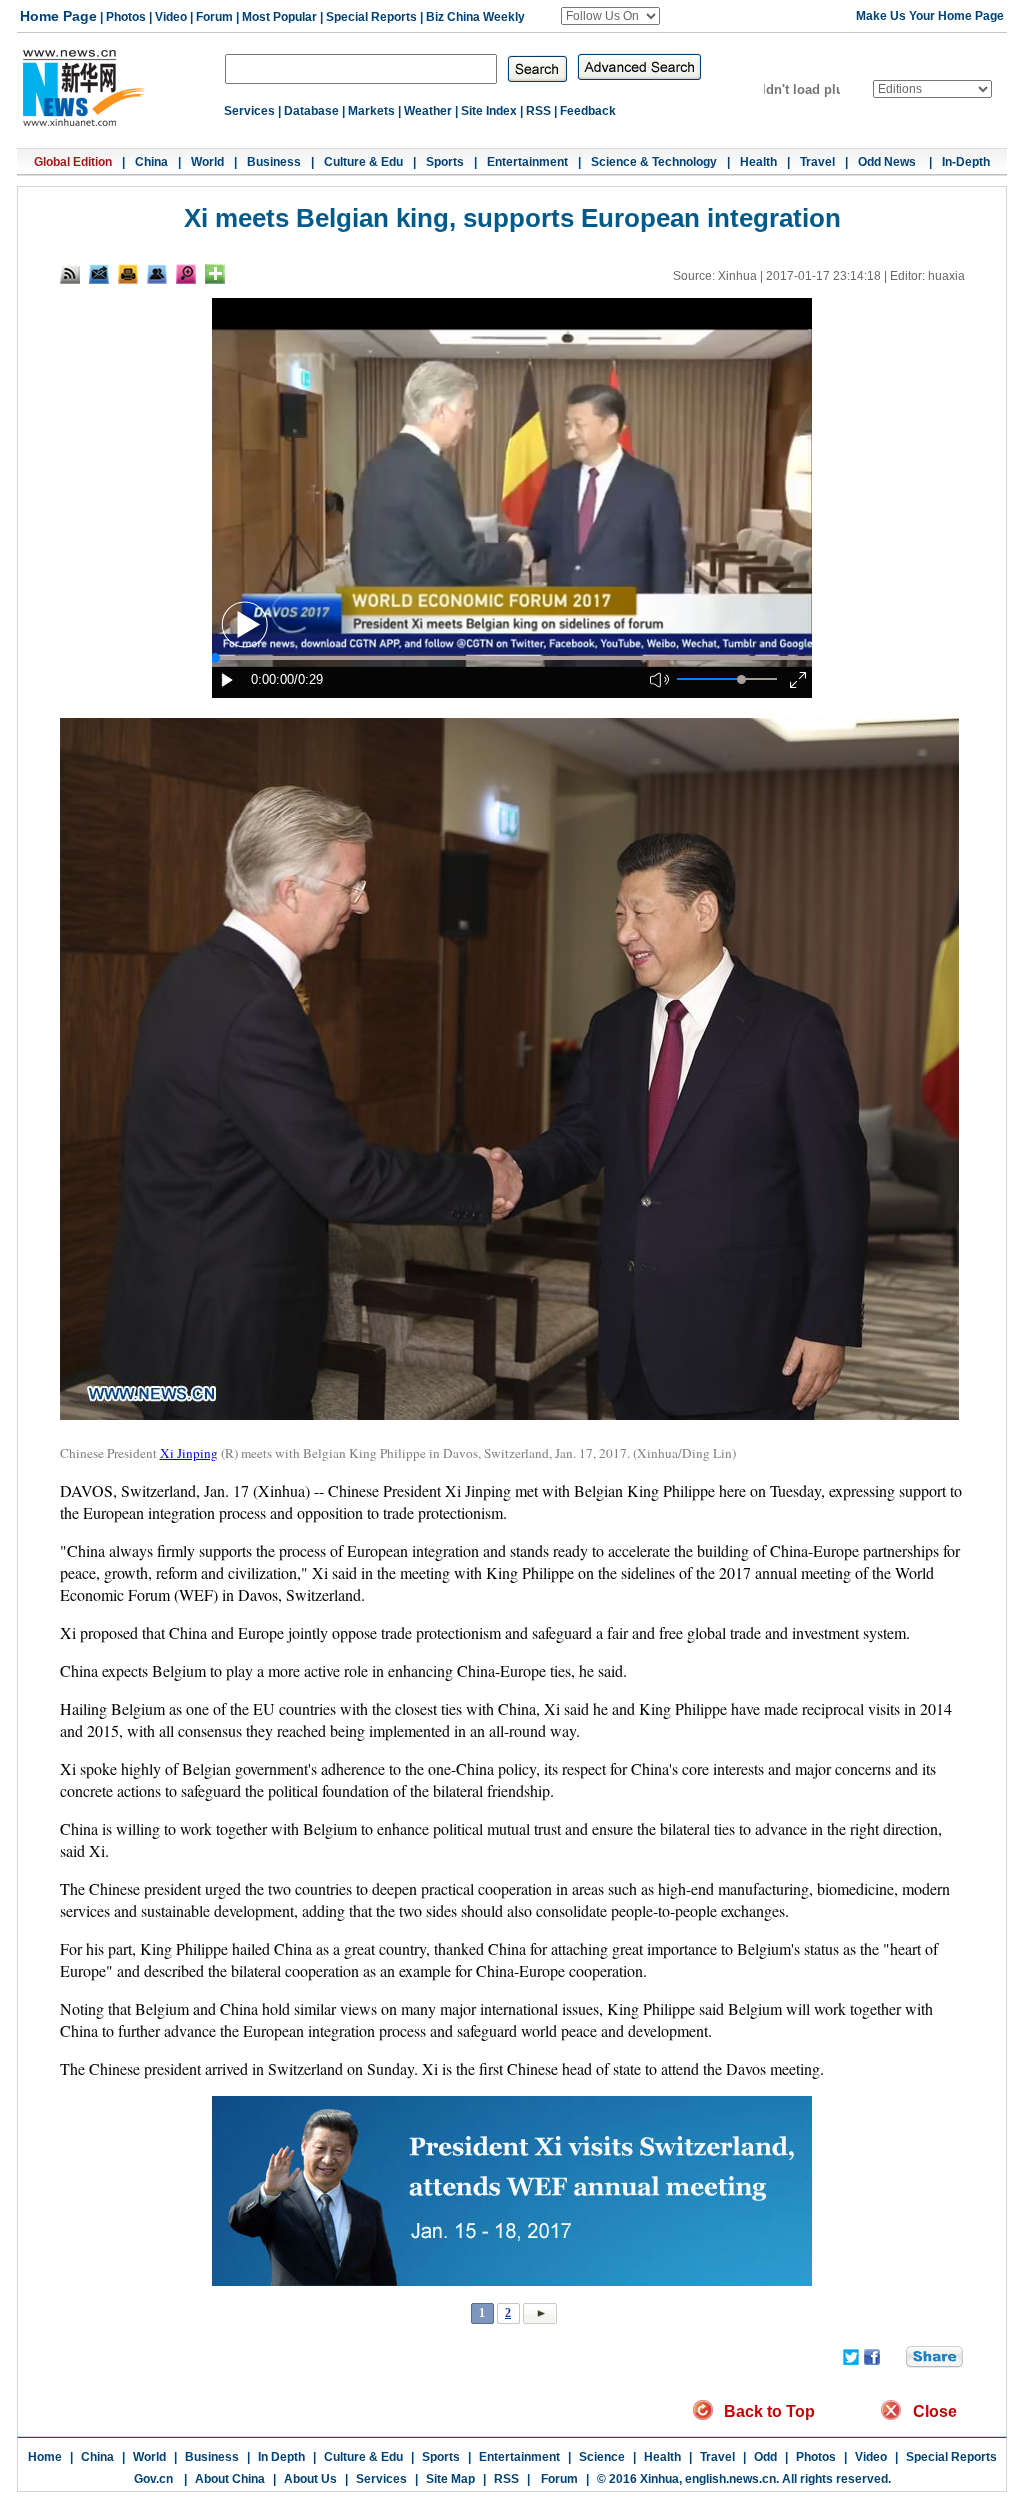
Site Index (489, 111)
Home (45, 2457)
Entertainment (527, 162)
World (207, 162)
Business (274, 162)
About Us (310, 2479)
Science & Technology (654, 162)
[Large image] (186, 274)
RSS (538, 111)
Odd (765, 2457)
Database (311, 111)
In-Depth (966, 162)
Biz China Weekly (475, 17)
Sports (445, 162)
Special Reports (371, 17)
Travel (817, 162)
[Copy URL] (157, 274)
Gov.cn (153, 2479)
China (151, 162)
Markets (371, 111)
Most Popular (279, 17)
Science (602, 2457)
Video (171, 17)
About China (230, 2479)
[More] (215, 274)
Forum (214, 17)
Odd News (888, 162)
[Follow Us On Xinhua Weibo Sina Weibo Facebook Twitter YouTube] (610, 16)
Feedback (588, 111)
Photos (126, 17)
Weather (428, 111)
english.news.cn (730, 2479)
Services (249, 111)
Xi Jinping (189, 1453)
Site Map (450, 2479)
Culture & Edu (363, 162)
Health (758, 162)
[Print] (128, 274)
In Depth (281, 2457)
